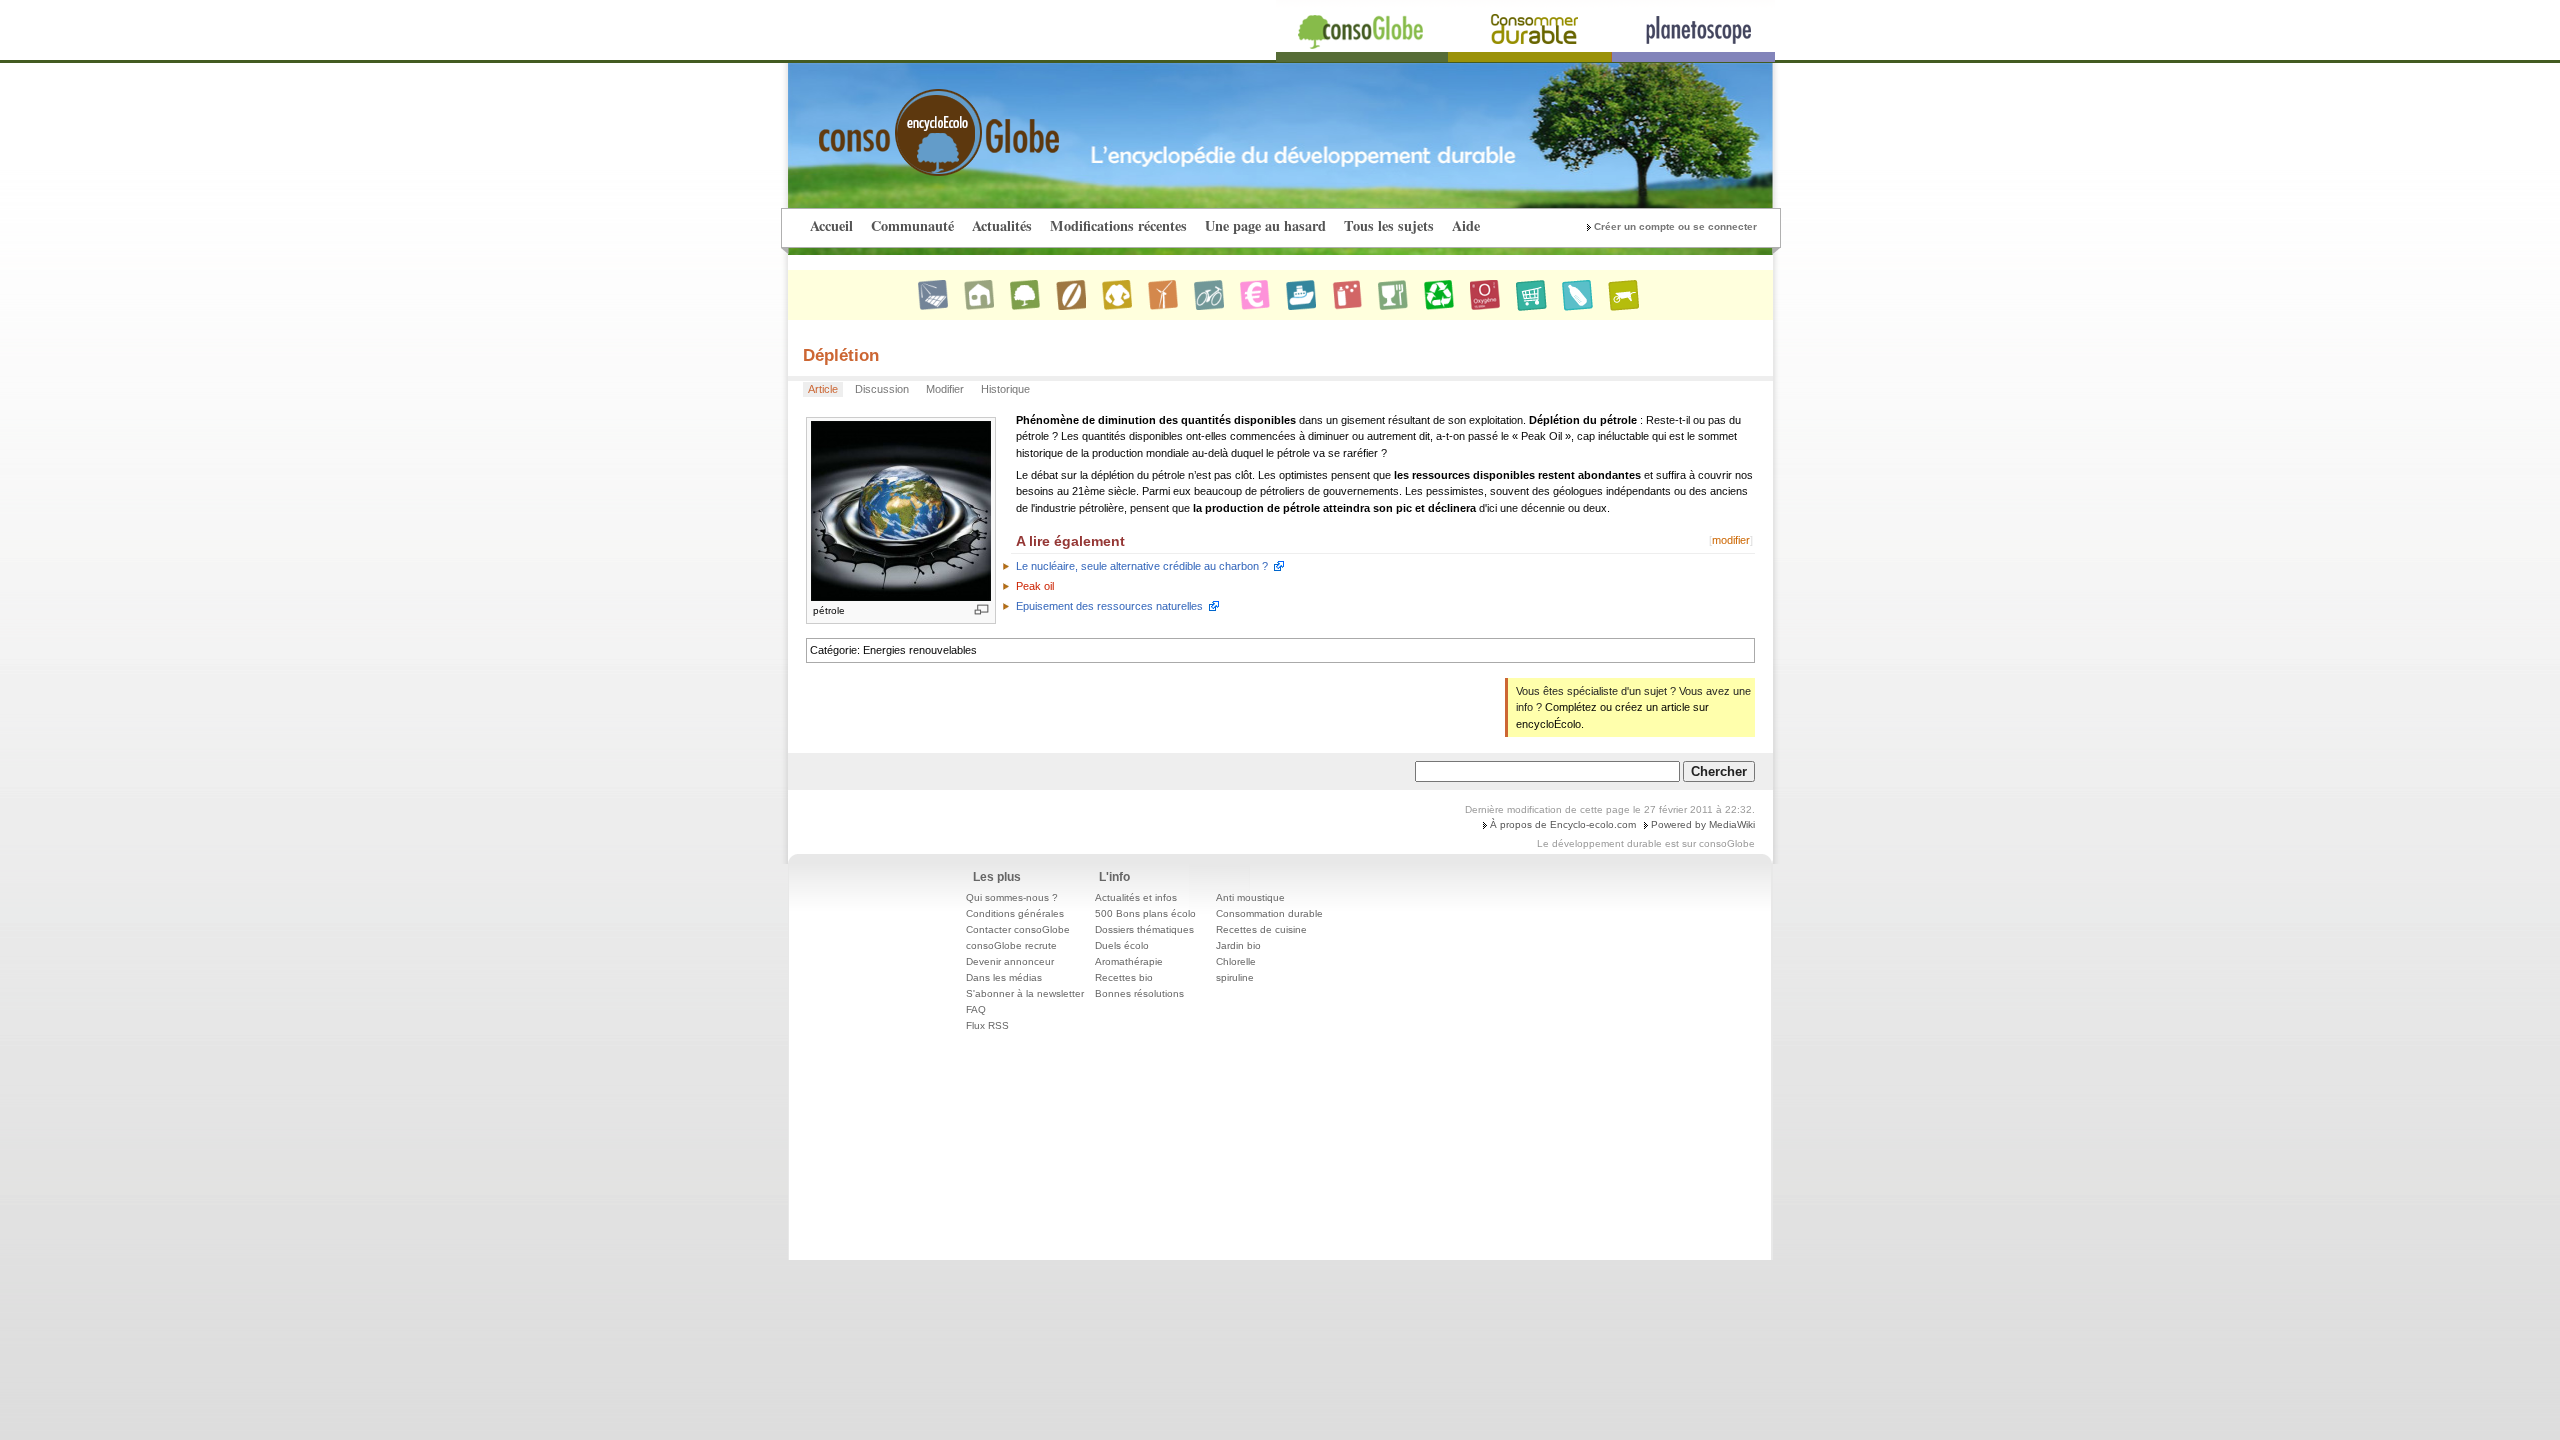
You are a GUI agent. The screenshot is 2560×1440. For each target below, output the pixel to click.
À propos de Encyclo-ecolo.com (1563, 824)
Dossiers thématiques (1144, 929)
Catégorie (833, 650)
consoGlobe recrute (1011, 945)
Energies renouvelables (920, 650)
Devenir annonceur (1010, 961)
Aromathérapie (1129, 961)
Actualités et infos (1136, 897)
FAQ (976, 1009)
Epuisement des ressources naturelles (1109, 606)
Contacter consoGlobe (1018, 929)
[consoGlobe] (892, 121)
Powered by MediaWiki (1703, 824)
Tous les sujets (1389, 225)
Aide (1466, 225)
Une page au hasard (1265, 225)
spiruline (1235, 977)
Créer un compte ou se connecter (1675, 226)
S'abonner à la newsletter (1025, 993)
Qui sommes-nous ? (1012, 897)
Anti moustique (1250, 897)
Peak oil (1035, 586)
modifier (1731, 540)
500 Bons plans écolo (1145, 913)
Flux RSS (987, 1025)
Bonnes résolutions (1139, 993)
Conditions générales (1015, 913)
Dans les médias (1004, 977)
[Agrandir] (981, 609)
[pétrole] (901, 509)
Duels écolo (1122, 945)
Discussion (882, 389)
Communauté (912, 225)
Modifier (945, 389)
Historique (1005, 389)
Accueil (831, 225)
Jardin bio (1238, 945)
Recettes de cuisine (1261, 929)
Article (823, 389)
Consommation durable (1269, 913)
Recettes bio (1124, 977)
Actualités (1002, 225)
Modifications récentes (1118, 225)
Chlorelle (1236, 961)
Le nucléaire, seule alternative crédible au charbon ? (1142, 566)
